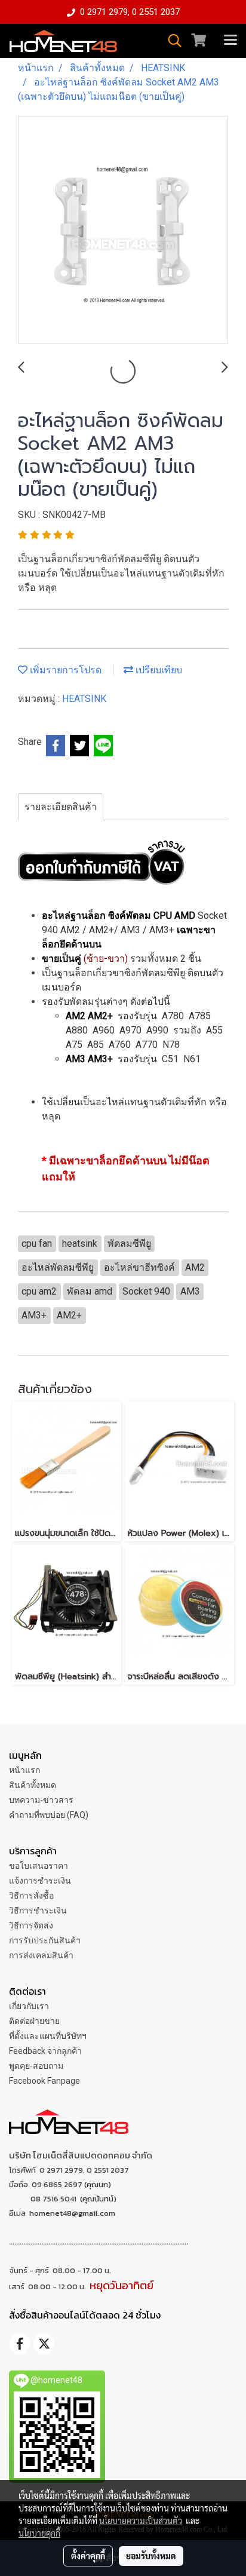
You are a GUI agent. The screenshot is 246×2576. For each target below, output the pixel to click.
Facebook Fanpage (44, 2081)
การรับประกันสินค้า (45, 1940)
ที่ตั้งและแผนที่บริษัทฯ (48, 2036)
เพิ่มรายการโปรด (64, 670)
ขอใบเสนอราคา (39, 1866)
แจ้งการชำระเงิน (40, 1881)
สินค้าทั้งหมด (33, 1785)
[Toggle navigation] (230, 41)
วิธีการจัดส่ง (31, 1925)
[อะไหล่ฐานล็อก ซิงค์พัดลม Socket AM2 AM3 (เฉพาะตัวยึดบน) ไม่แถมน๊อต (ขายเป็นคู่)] (123, 231)
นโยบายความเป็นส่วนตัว (141, 2520)
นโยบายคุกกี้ (39, 2533)
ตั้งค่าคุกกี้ (88, 2556)
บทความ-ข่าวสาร (41, 1800)
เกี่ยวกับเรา (29, 2006)
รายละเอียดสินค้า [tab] (61, 807)
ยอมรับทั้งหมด (151, 2556)
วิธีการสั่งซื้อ (31, 1896)
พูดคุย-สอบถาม (36, 2066)
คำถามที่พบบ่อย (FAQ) (49, 1815)
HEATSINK (84, 699)
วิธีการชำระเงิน (38, 1910)
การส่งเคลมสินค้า (41, 1955)
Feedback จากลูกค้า (45, 2051)
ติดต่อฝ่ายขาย (34, 2021)
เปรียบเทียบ (158, 670)
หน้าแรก (24, 1770)
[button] (171, 41)
